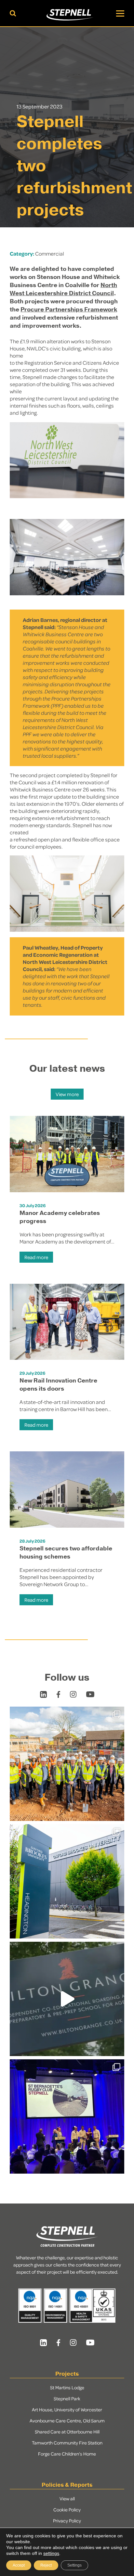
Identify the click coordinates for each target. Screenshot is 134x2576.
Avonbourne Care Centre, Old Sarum (67, 2420)
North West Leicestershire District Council (63, 289)
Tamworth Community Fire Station (67, 2443)
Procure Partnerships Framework (69, 309)
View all (67, 2498)
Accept (19, 2565)
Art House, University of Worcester (67, 2409)
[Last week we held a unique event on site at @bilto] (67, 1999)
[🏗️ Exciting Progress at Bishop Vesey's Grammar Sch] (67, 1764)
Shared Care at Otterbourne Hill (67, 2431)
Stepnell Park (67, 2398)
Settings (74, 2565)
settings (51, 2553)
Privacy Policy (67, 2520)
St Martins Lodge (67, 2387)
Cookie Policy (67, 2509)
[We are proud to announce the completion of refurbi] (67, 1881)
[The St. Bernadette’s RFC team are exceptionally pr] (67, 2116)
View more (67, 1094)
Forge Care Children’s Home (67, 2454)
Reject (46, 2565)
